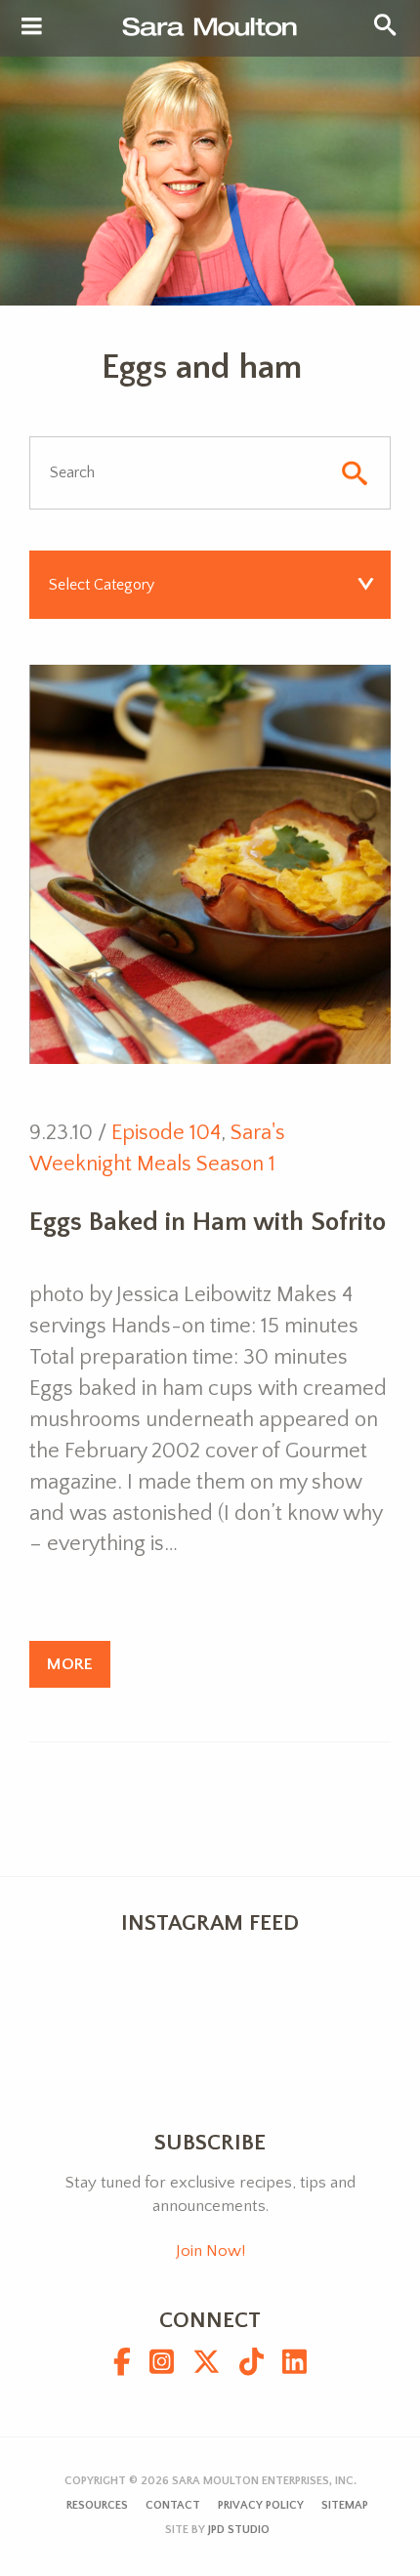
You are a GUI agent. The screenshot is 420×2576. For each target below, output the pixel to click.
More (70, 1664)
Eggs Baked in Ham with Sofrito (208, 1222)
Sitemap (345, 2505)
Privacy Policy (261, 2505)
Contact (173, 2505)
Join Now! (210, 2251)
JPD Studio (239, 2530)
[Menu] (32, 27)
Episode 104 (166, 1133)
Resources (97, 2505)
